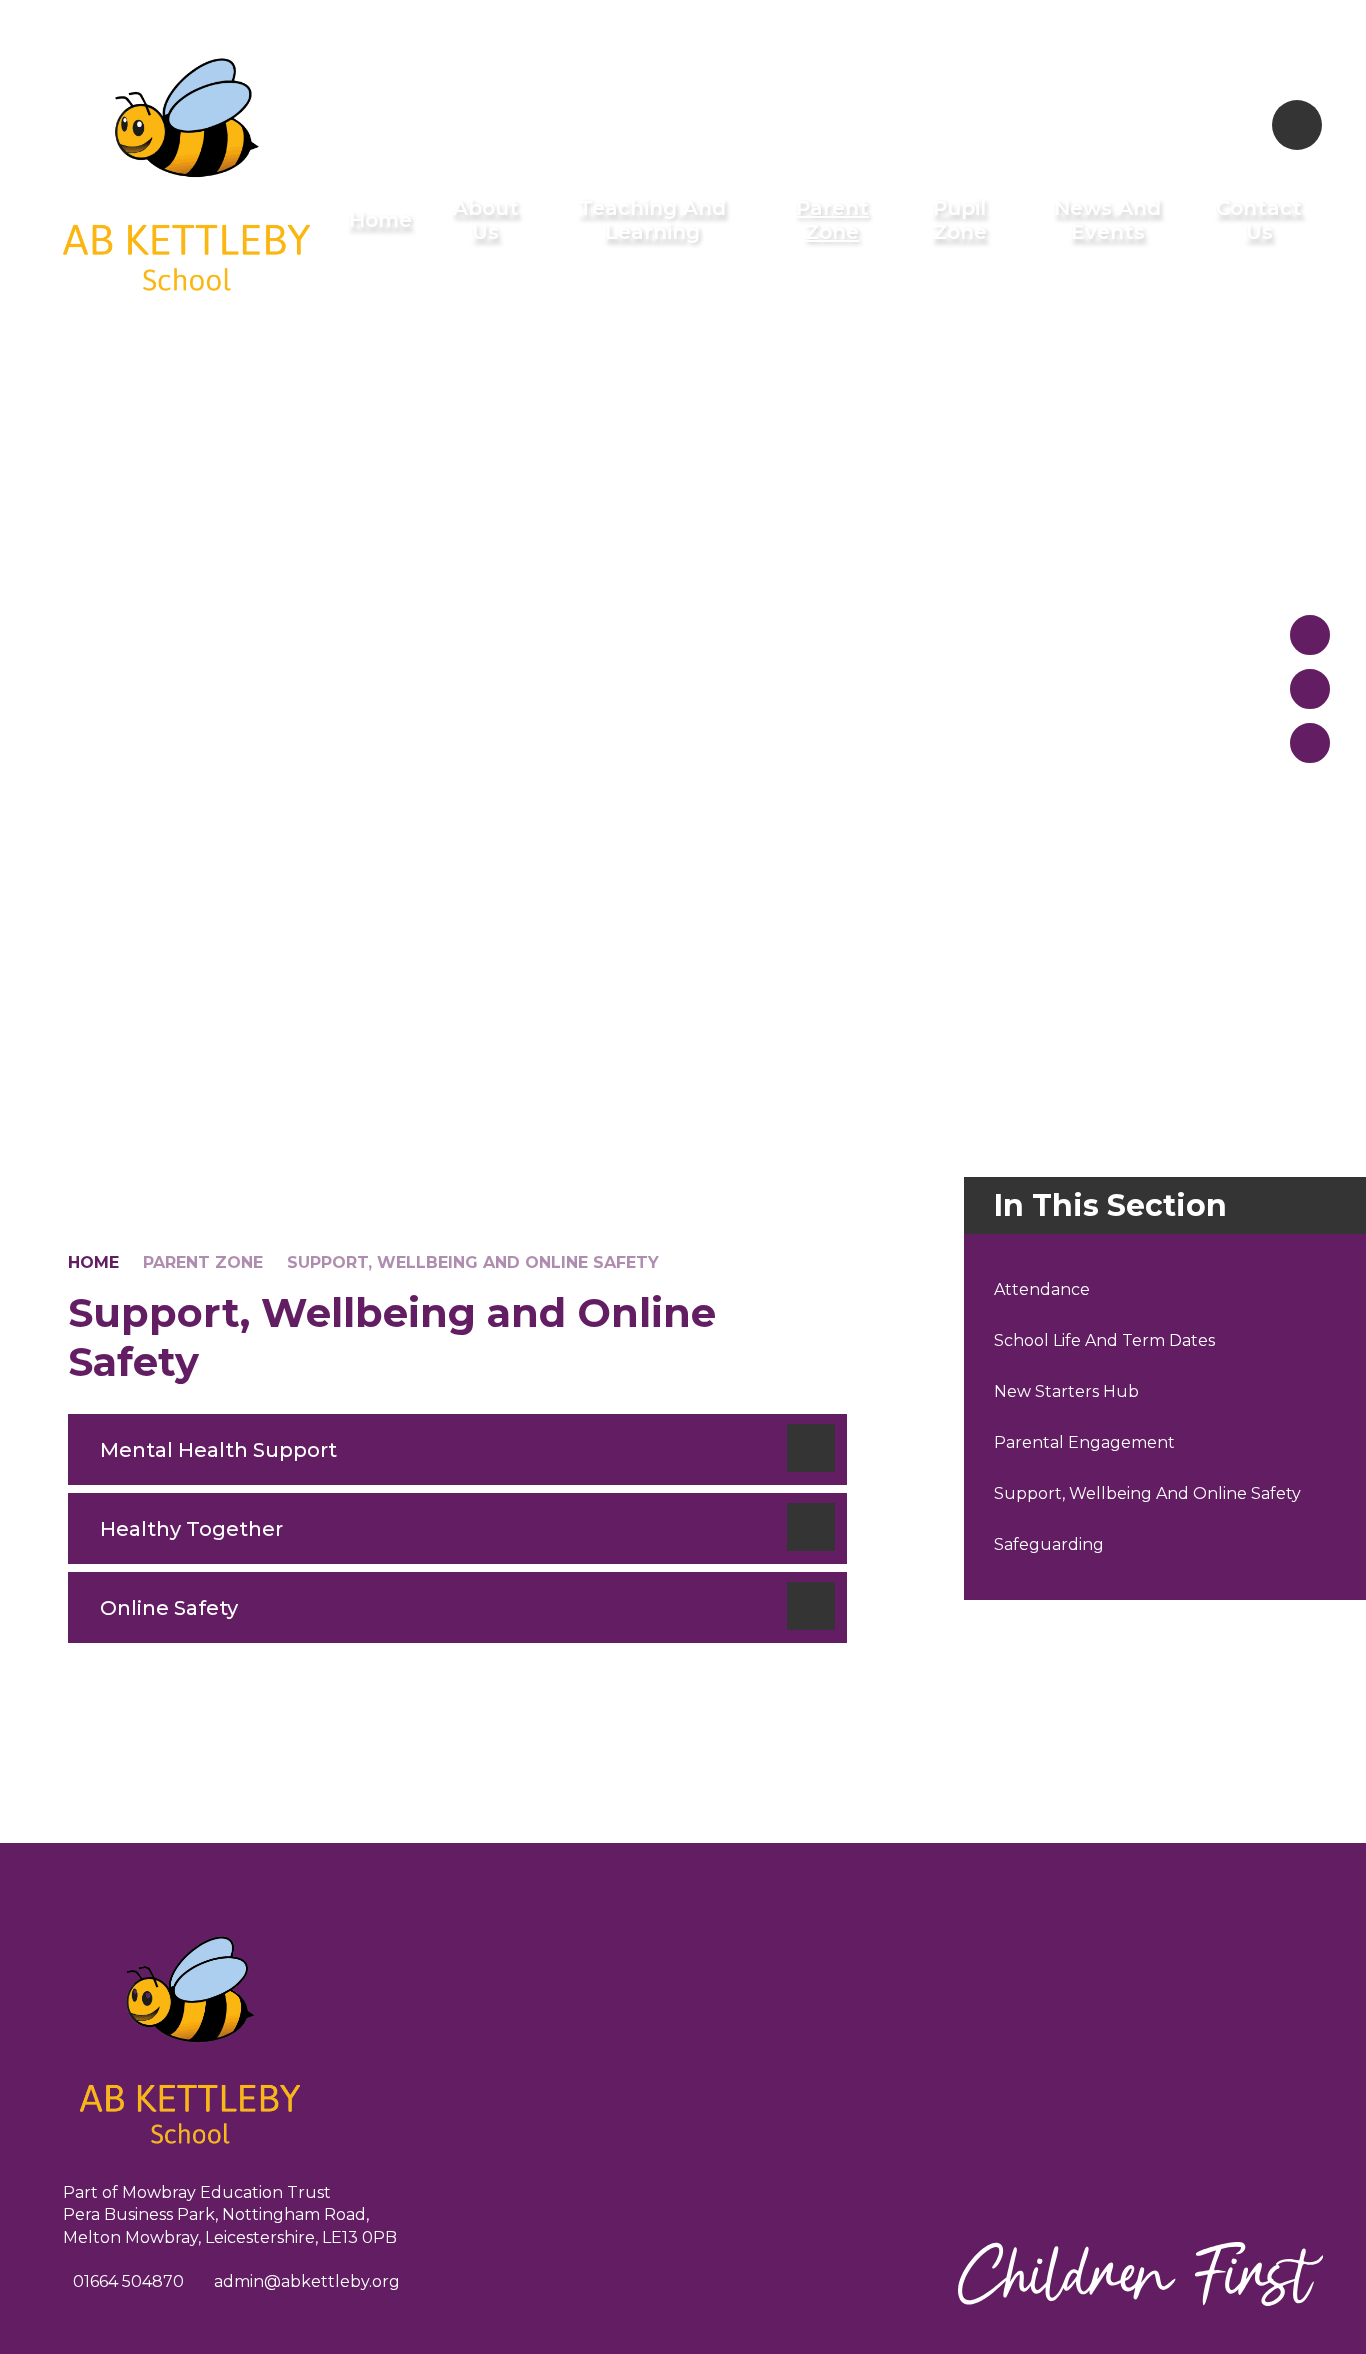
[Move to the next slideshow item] (1310, 689)
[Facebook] (1227, 125)
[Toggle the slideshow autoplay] (1310, 743)
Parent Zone (203, 1262)
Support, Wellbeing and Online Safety (473, 1262)
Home (93, 1262)
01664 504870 (128, 2281)
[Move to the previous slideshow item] (1310, 635)
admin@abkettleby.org (307, 2281)
